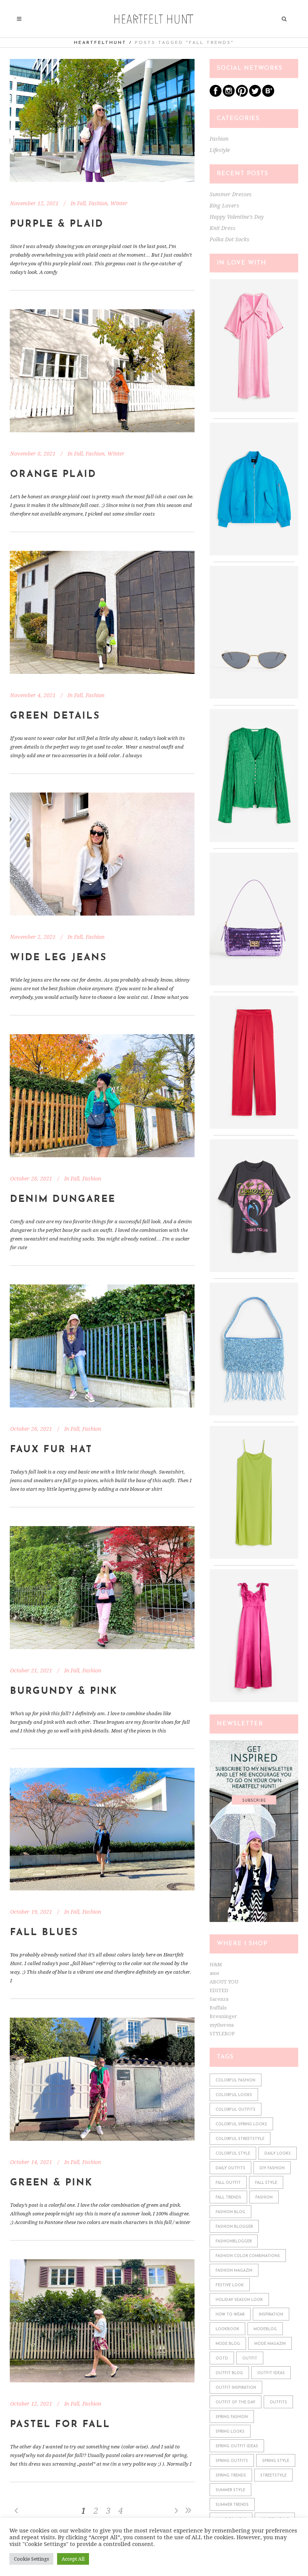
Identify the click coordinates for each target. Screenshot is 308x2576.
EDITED (219, 1990)
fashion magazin (234, 2271)
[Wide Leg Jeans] (102, 854)
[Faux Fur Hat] (102, 1346)
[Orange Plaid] (102, 371)
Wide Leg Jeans (59, 958)
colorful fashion (236, 2080)
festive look (230, 2285)
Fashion (98, 203)
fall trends (228, 2198)
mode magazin (270, 2344)
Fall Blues (44, 1933)
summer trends (232, 2505)
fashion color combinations (248, 2256)
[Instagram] (229, 95)
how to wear (230, 2315)
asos (214, 1973)
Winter (119, 203)
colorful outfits (236, 2110)
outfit (250, 2359)
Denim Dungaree (63, 1199)
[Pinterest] (242, 95)
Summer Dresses (231, 194)
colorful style (233, 2154)
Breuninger (223, 2016)
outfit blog (229, 2373)
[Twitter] (255, 95)
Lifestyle (220, 150)
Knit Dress (223, 228)
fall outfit (228, 2183)
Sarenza (219, 1999)
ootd (222, 2359)
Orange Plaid (53, 474)
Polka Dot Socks (229, 239)
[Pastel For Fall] (102, 2321)
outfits (278, 2402)
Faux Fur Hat (51, 1450)
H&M (216, 1965)
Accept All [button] (73, 2559)
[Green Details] (102, 612)
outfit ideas (271, 2373)
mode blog (228, 2344)
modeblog (265, 2329)
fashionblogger (234, 2241)
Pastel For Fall (60, 2425)
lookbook (227, 2329)
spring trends (231, 2476)
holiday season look (239, 2300)
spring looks (230, 2432)
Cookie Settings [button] (31, 2559)
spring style (276, 2461)
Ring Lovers (224, 206)
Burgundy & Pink (64, 1691)
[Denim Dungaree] (102, 1096)
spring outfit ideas (237, 2446)
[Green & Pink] (102, 2079)
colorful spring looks (241, 2124)
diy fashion (272, 2168)
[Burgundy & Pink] (102, 1588)
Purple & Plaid (57, 224)
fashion (264, 2198)
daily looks (278, 2154)
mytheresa (222, 2025)
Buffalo (218, 2008)
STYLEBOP (222, 2034)
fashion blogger (234, 2227)
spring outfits (232, 2461)
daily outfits (230, 2168)
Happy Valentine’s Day (237, 217)
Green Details (55, 716)
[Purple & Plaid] (102, 120)
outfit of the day (236, 2402)
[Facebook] (216, 95)
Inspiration (271, 2315)
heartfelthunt (100, 43)
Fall (81, 203)
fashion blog (230, 2212)
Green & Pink (51, 2183)
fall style (266, 2183)
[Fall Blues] (102, 1829)
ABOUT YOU (224, 1982)
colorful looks (234, 2095)
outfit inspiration (236, 2388)
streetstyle (273, 2476)
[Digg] (268, 95)
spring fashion (232, 2417)
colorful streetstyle (240, 2139)
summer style (230, 2490)
